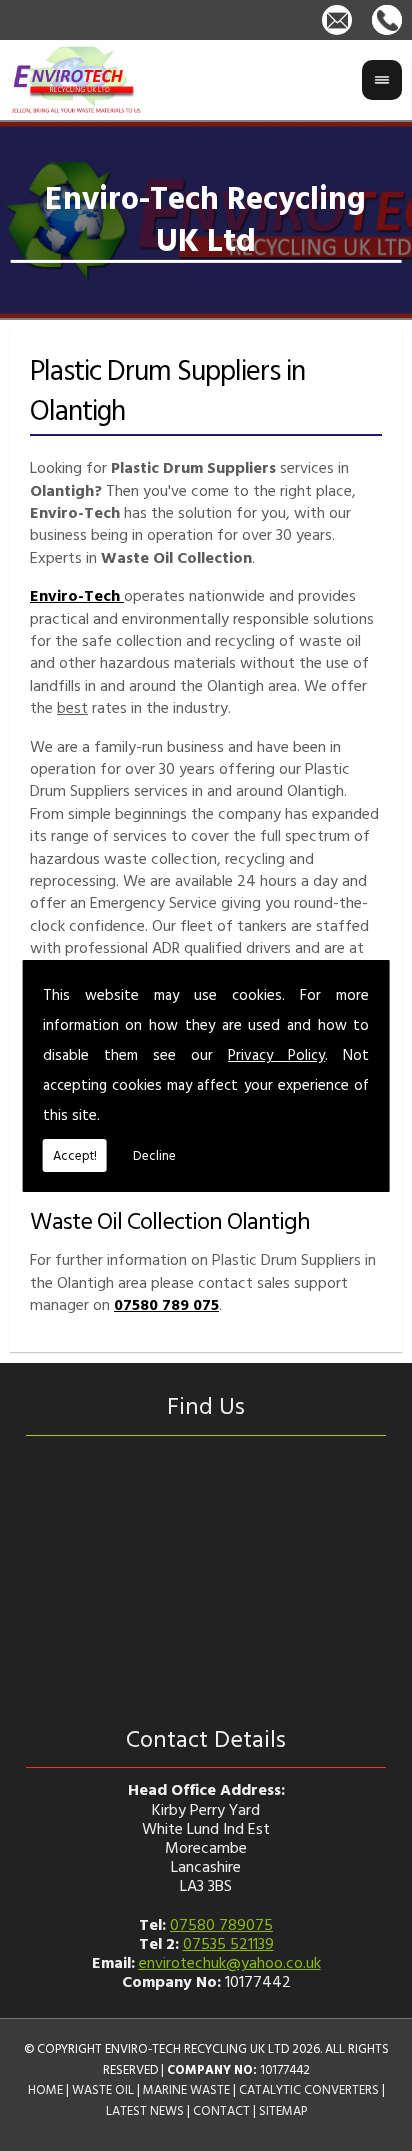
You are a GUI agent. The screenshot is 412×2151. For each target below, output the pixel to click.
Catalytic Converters (309, 2089)
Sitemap (283, 2110)
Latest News (145, 2110)
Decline (154, 1155)
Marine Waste (186, 2089)
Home (45, 2089)
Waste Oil (103, 2089)
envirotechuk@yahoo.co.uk (230, 1962)
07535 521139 (228, 1943)
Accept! (75, 1155)
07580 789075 (221, 1924)
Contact (221, 2110)
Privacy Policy (276, 1054)
